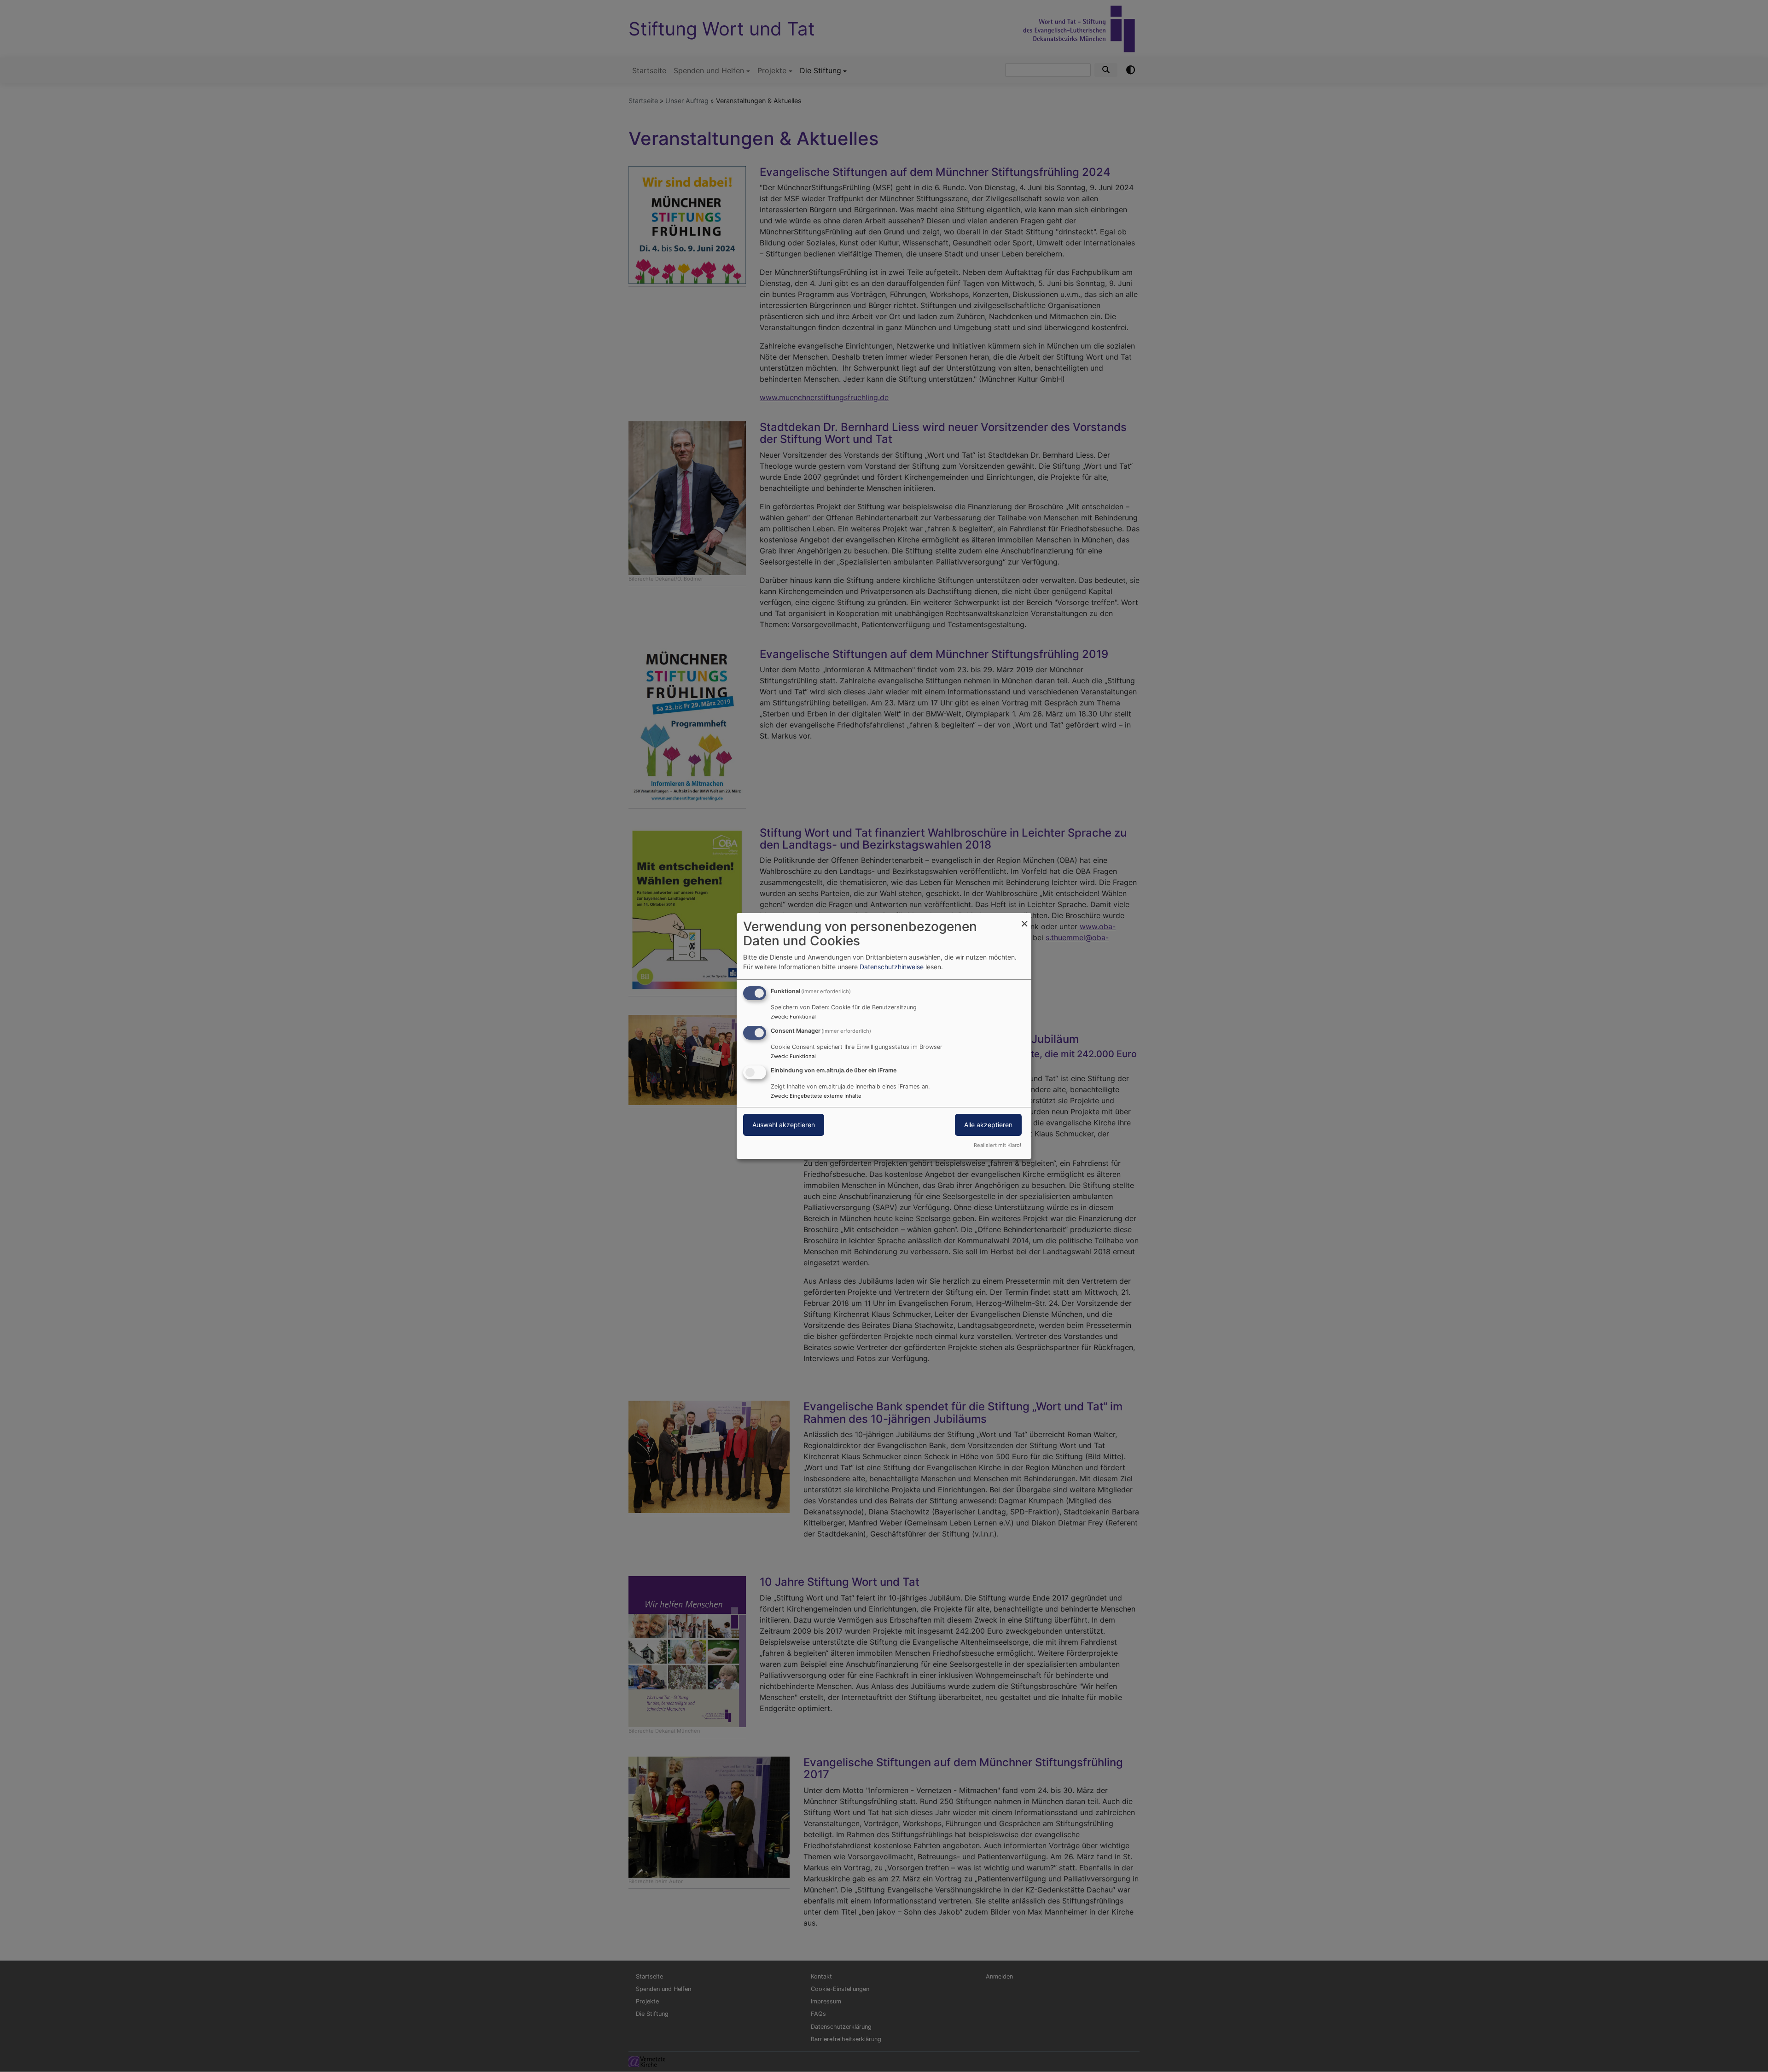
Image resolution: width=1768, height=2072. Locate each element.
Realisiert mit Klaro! (997, 1145)
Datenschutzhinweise (892, 967)
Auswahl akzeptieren (784, 1125)
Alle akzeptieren (988, 1125)
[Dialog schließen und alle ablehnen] (1024, 919)
